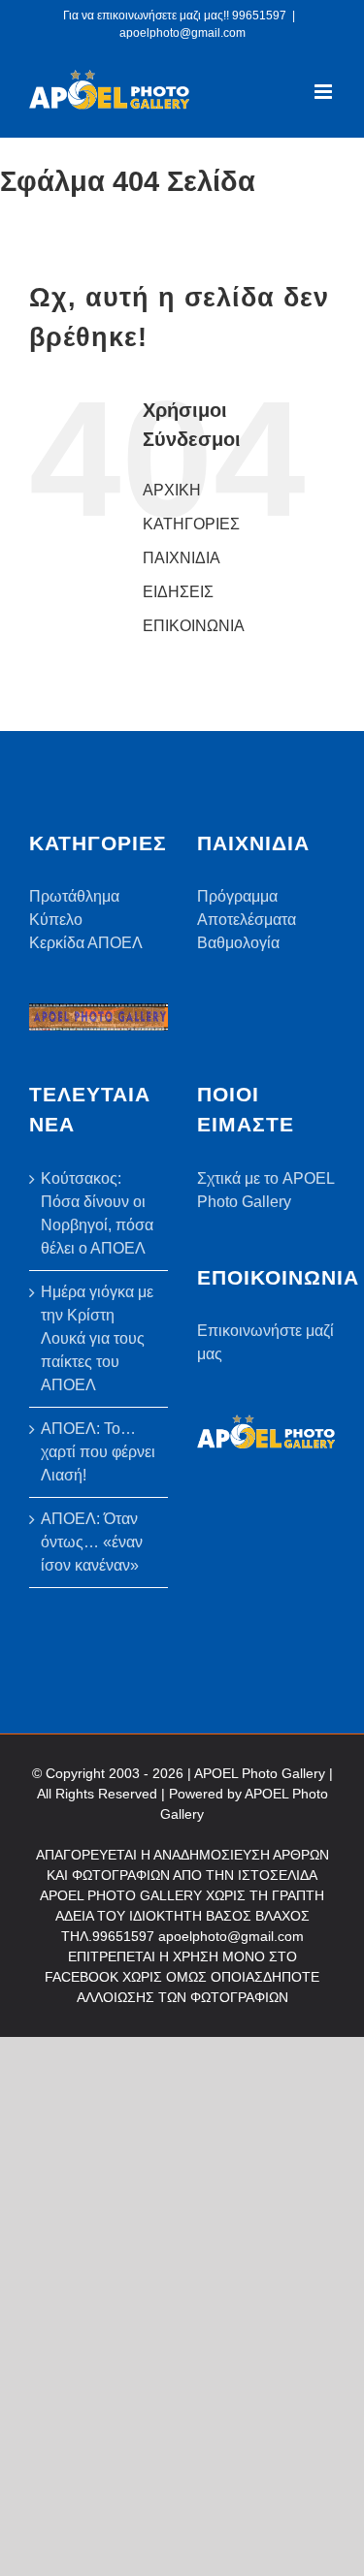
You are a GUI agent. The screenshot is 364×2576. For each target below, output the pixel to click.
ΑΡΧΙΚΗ (172, 490)
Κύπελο (56, 920)
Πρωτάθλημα (74, 896)
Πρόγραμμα (237, 896)
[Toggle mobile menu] (325, 92)
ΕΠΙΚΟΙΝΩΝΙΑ (194, 626)
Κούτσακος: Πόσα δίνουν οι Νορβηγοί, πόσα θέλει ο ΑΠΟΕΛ (97, 1213)
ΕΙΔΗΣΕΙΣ (178, 592)
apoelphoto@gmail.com (182, 33)
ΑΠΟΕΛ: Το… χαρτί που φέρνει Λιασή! (98, 1452)
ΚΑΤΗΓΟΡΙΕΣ (191, 524)
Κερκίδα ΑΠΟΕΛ (86, 943)
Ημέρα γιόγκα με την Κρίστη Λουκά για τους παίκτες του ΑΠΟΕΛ (97, 1338)
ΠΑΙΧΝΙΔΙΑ (182, 558)
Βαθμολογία (238, 943)
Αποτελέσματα (247, 920)
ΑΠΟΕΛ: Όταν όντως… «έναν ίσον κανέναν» (92, 1542)
